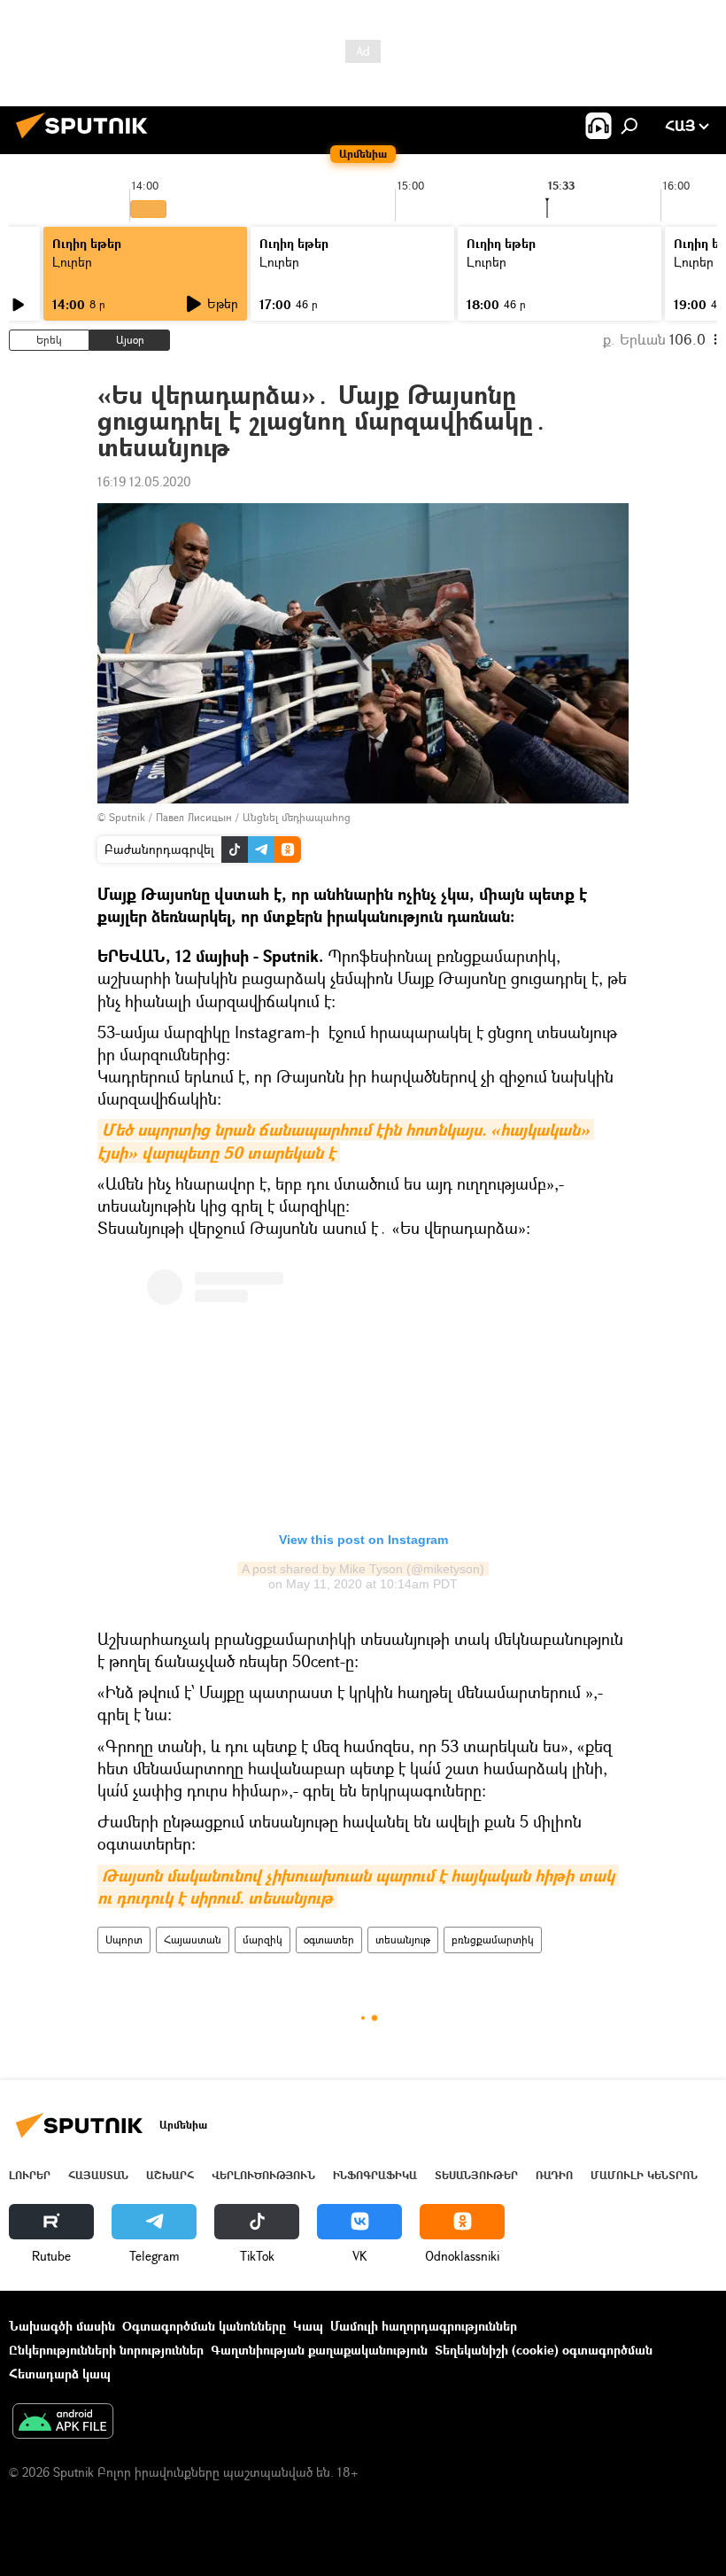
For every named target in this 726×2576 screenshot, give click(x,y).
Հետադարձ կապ (60, 2374)
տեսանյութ (403, 1940)
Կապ (308, 2326)
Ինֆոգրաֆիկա (375, 2175)
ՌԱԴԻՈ (554, 2175)
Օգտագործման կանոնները (204, 2326)
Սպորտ (124, 1940)
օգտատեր (329, 1940)
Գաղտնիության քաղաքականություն (319, 2350)
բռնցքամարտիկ (493, 1940)
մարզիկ (263, 1940)
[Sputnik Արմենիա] (87, 140)
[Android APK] (63, 2423)
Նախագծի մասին (62, 2326)
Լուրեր (72, 262)
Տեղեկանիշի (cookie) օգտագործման (544, 2350)
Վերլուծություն (263, 2175)
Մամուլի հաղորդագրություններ (424, 2326)
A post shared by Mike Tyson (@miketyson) (363, 1569)
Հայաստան (193, 1940)
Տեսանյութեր (476, 2175)
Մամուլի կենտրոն (644, 2175)
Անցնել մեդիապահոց (297, 817)
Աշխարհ (170, 2175)
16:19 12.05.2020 (144, 481)
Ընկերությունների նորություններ (106, 2350)
